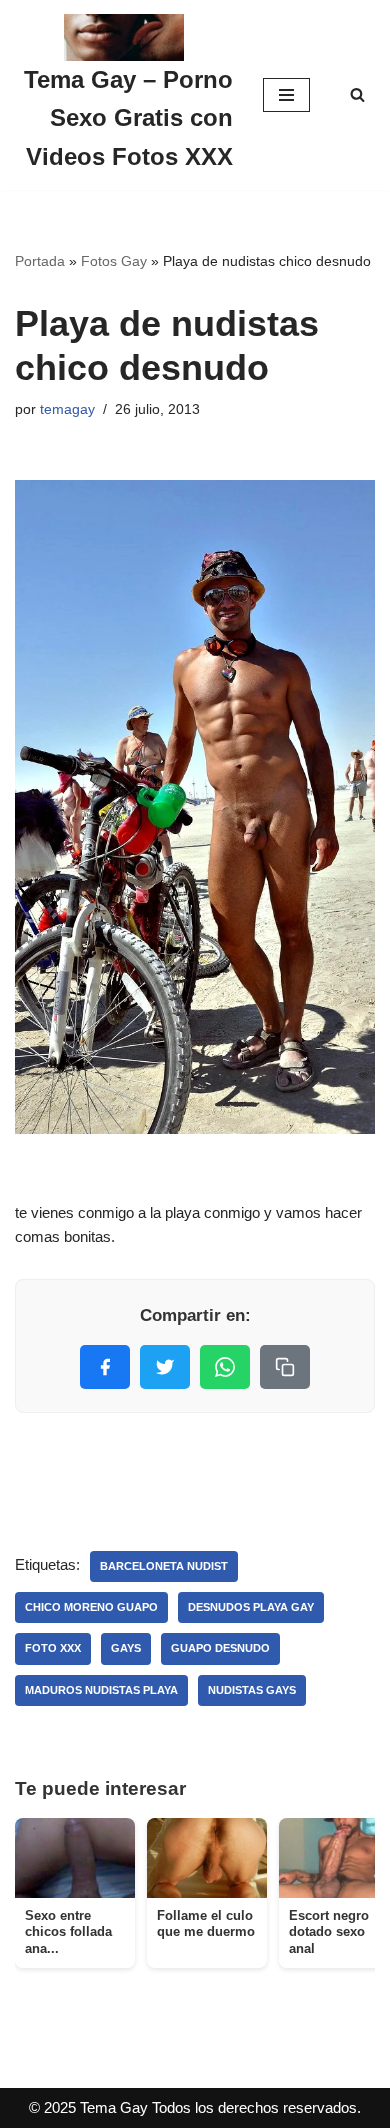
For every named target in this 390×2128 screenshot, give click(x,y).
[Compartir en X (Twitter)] (165, 1367)
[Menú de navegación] (286, 95)
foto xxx (53, 1648)
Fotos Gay (114, 261)
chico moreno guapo (91, 1607)
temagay (67, 409)
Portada (40, 261)
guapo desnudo (220, 1648)
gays (126, 1648)
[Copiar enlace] (285, 1367)
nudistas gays (252, 1690)
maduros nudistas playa (101, 1690)
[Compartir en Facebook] (105, 1367)
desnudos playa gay (251, 1607)
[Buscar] (357, 94)
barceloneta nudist (164, 1566)
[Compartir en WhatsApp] (225, 1367)
